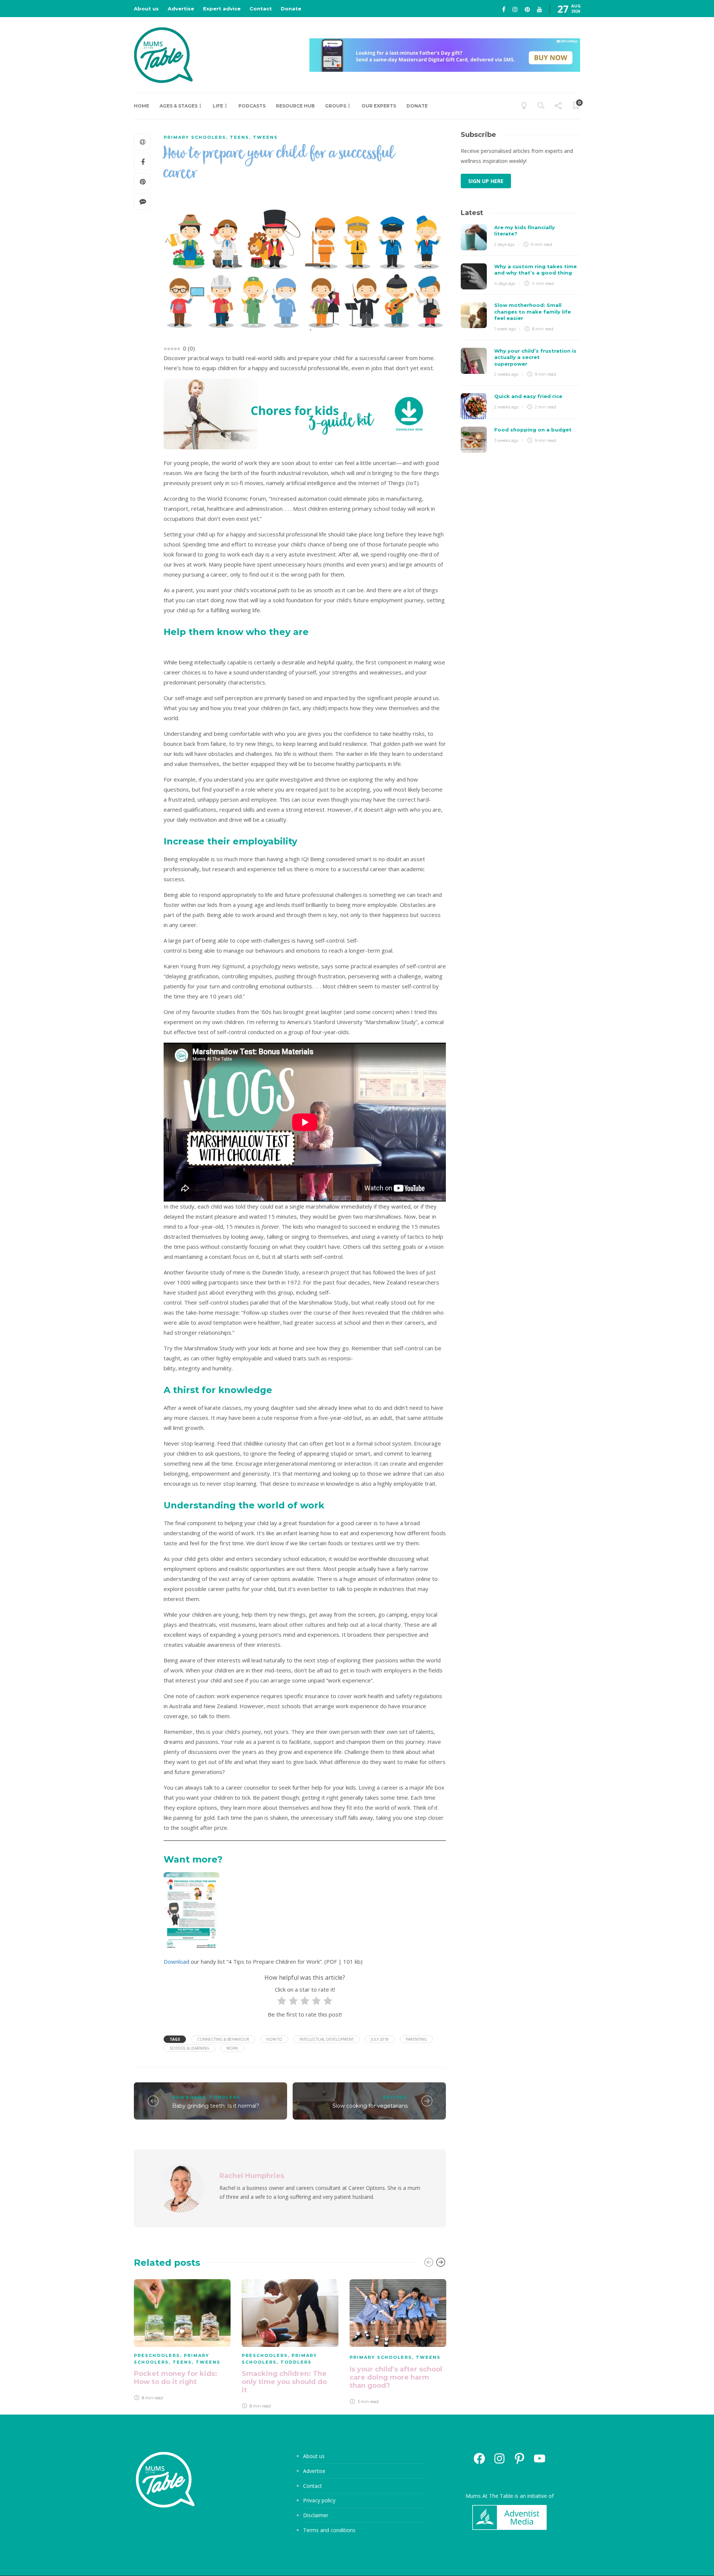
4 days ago (505, 283)
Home (141, 106)
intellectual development (327, 2039)
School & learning (189, 2048)
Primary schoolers (195, 137)
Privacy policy (319, 2500)
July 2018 (380, 2039)
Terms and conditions (329, 2530)
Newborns (189, 2097)
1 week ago (505, 329)
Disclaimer (316, 2515)
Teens (239, 137)
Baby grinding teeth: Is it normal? (216, 2106)
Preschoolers (157, 2355)
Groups (336, 106)
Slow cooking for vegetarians (370, 2106)
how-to (274, 2039)
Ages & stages (178, 106)
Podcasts (252, 106)
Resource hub (295, 106)
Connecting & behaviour (223, 2039)
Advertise (181, 9)
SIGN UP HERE (486, 181)
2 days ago (504, 244)
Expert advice (222, 9)
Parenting (416, 2039)
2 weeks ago (506, 374)
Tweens (265, 137)
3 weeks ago (506, 440)
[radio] (282, 2002)
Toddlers (225, 2097)
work (232, 2048)
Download (176, 1961)
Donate (291, 9)
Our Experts (379, 106)
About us (146, 9)
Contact (261, 9)
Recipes (395, 2097)
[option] (182, 2341)
